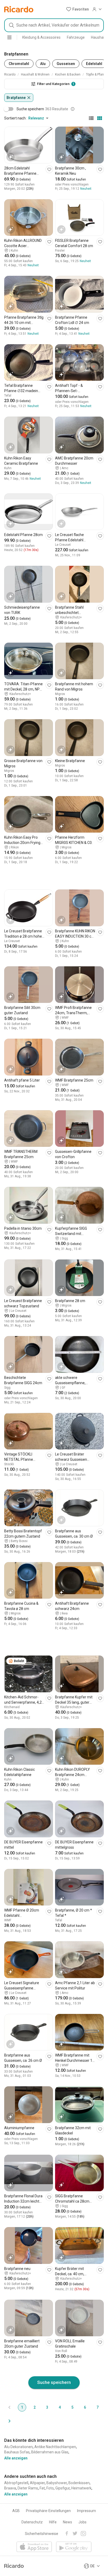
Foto (50, 2488)
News (67, 2522)
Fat (42, 2488)
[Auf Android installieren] (74, 2547)
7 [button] (98, 2407)
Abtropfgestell (16, 2483)
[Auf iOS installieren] (34, 2547)
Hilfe (53, 2522)
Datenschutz (32, 2522)
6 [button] (85, 2407)
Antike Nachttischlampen (55, 2447)
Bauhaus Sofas (17, 2452)
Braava (10, 2488)
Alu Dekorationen (18, 2447)
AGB (16, 2511)
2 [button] (35, 2407)
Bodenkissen (79, 2483)
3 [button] (47, 2407)
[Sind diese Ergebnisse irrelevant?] (73, 109)
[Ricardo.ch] (19, 9)
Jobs (82, 2522)
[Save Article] (49, 169)
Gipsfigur (63, 2488)
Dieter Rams (28, 2488)
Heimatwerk (81, 2488)
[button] (77, 9)
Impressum (87, 2511)
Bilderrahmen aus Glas (50, 2452)
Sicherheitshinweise (42, 2534)
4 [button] (60, 2407)
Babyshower (57, 2483)
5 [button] (72, 2407)
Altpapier (37, 2483)
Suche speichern (54, 2382)
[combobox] (54, 25)
